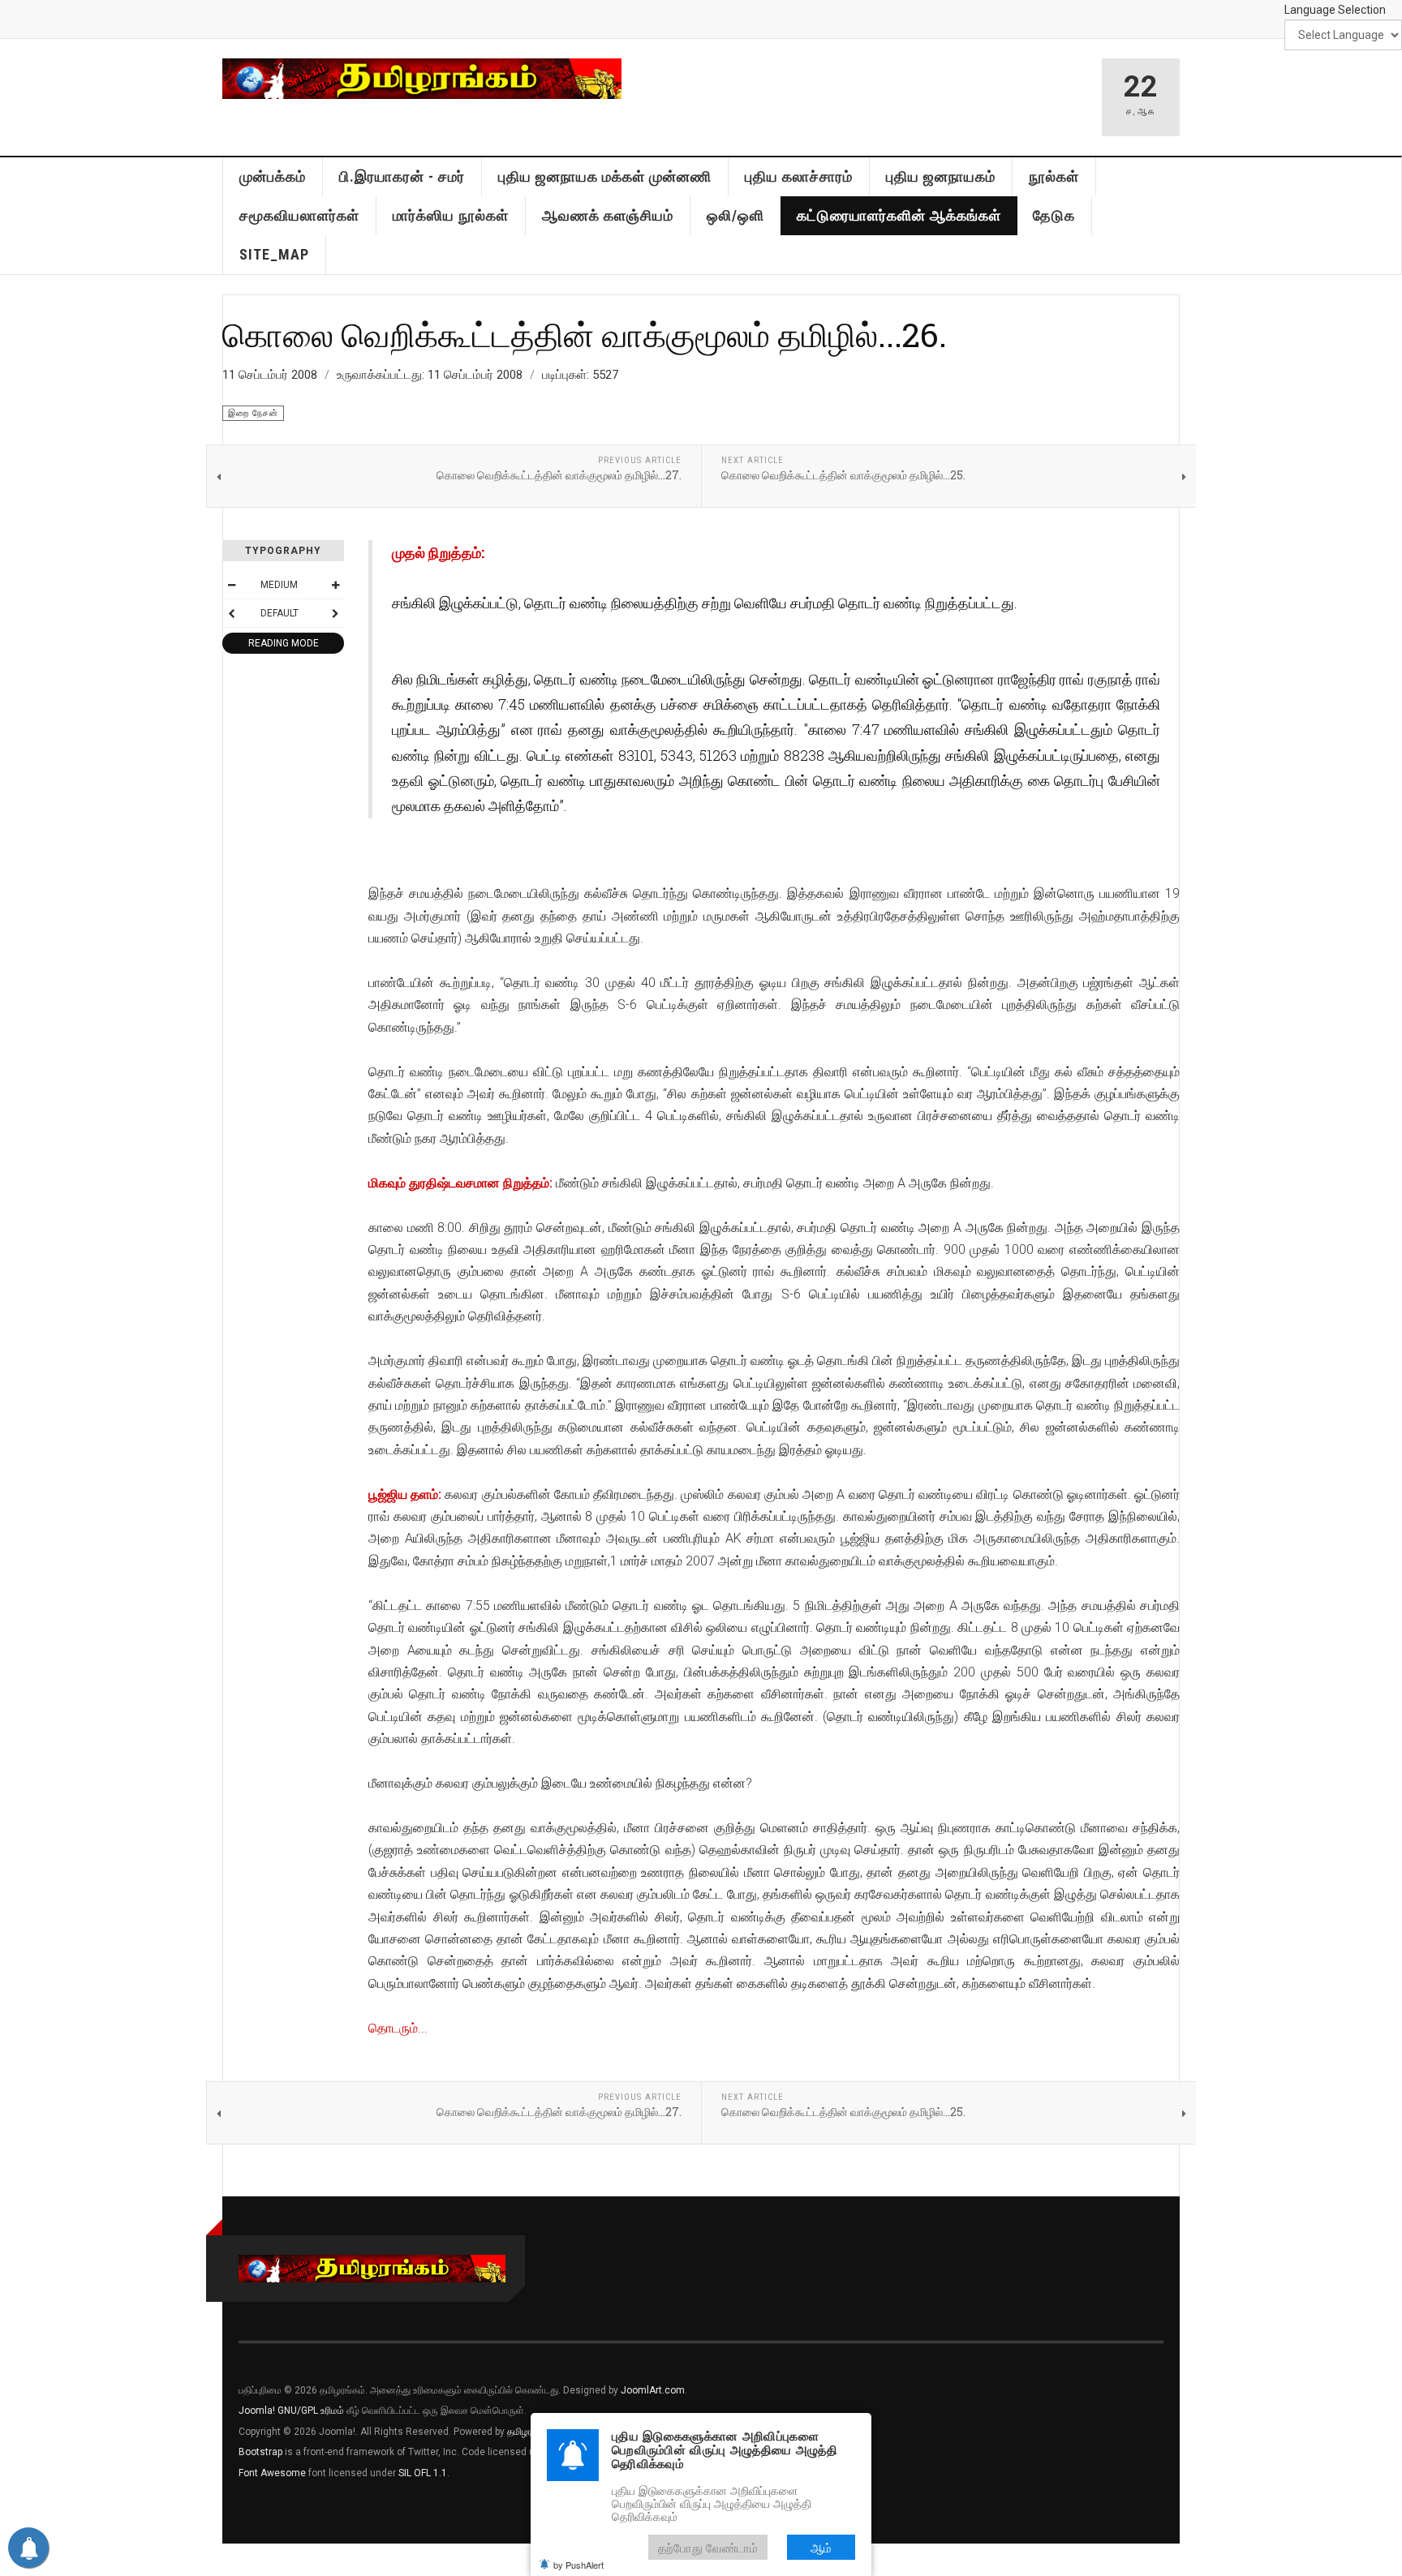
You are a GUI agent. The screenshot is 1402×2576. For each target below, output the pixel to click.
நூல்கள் (1054, 176)
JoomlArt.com (653, 2390)
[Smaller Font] (231, 585)
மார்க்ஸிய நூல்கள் (451, 215)
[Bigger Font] (335, 585)
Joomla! (257, 2411)
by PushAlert (578, 2565)
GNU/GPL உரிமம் (311, 2411)
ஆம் (821, 2547)
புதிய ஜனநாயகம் (941, 176)
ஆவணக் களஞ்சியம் (608, 215)
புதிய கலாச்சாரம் (799, 176)
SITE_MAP (274, 254)
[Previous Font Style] (231, 613)
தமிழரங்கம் (530, 2432)
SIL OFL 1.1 (423, 2473)
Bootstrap (260, 2452)
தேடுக (1054, 215)
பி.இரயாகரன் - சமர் (402, 176)
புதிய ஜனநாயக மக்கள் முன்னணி (605, 176)
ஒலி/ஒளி (735, 215)
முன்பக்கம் (273, 176)
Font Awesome (272, 2473)
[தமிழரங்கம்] (422, 79)
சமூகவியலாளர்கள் (299, 215)
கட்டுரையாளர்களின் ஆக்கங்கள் (899, 215)
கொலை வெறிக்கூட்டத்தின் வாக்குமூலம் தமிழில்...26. (585, 334)
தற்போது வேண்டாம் (708, 2547)
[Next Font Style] (335, 613)
